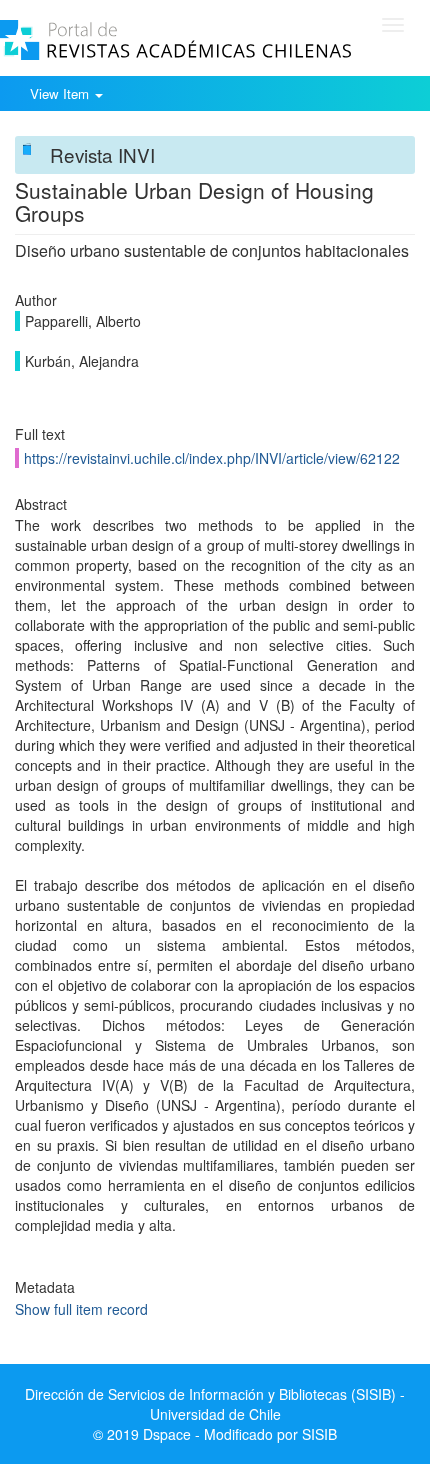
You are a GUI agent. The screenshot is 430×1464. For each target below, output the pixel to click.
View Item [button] (61, 93)
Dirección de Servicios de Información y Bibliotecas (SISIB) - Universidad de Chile (215, 1404)
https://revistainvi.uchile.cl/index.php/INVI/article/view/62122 (212, 458)
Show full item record (81, 1309)
